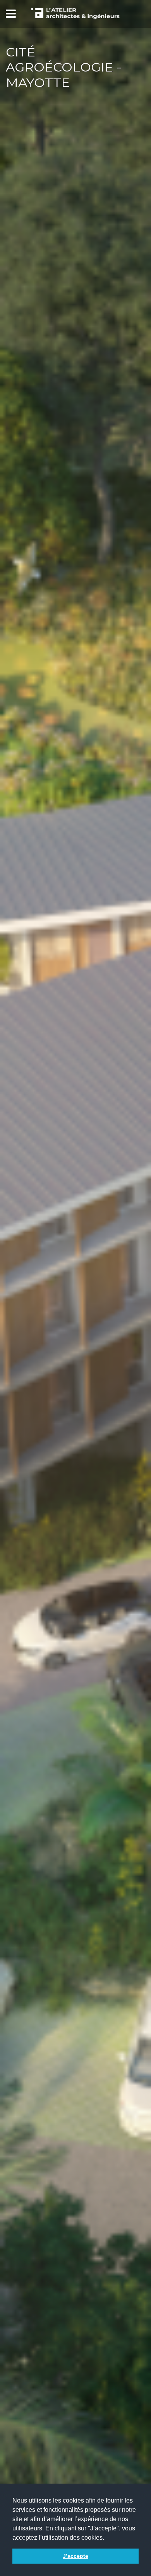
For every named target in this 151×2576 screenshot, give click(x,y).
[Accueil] (75, 14)
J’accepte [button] (75, 2556)
